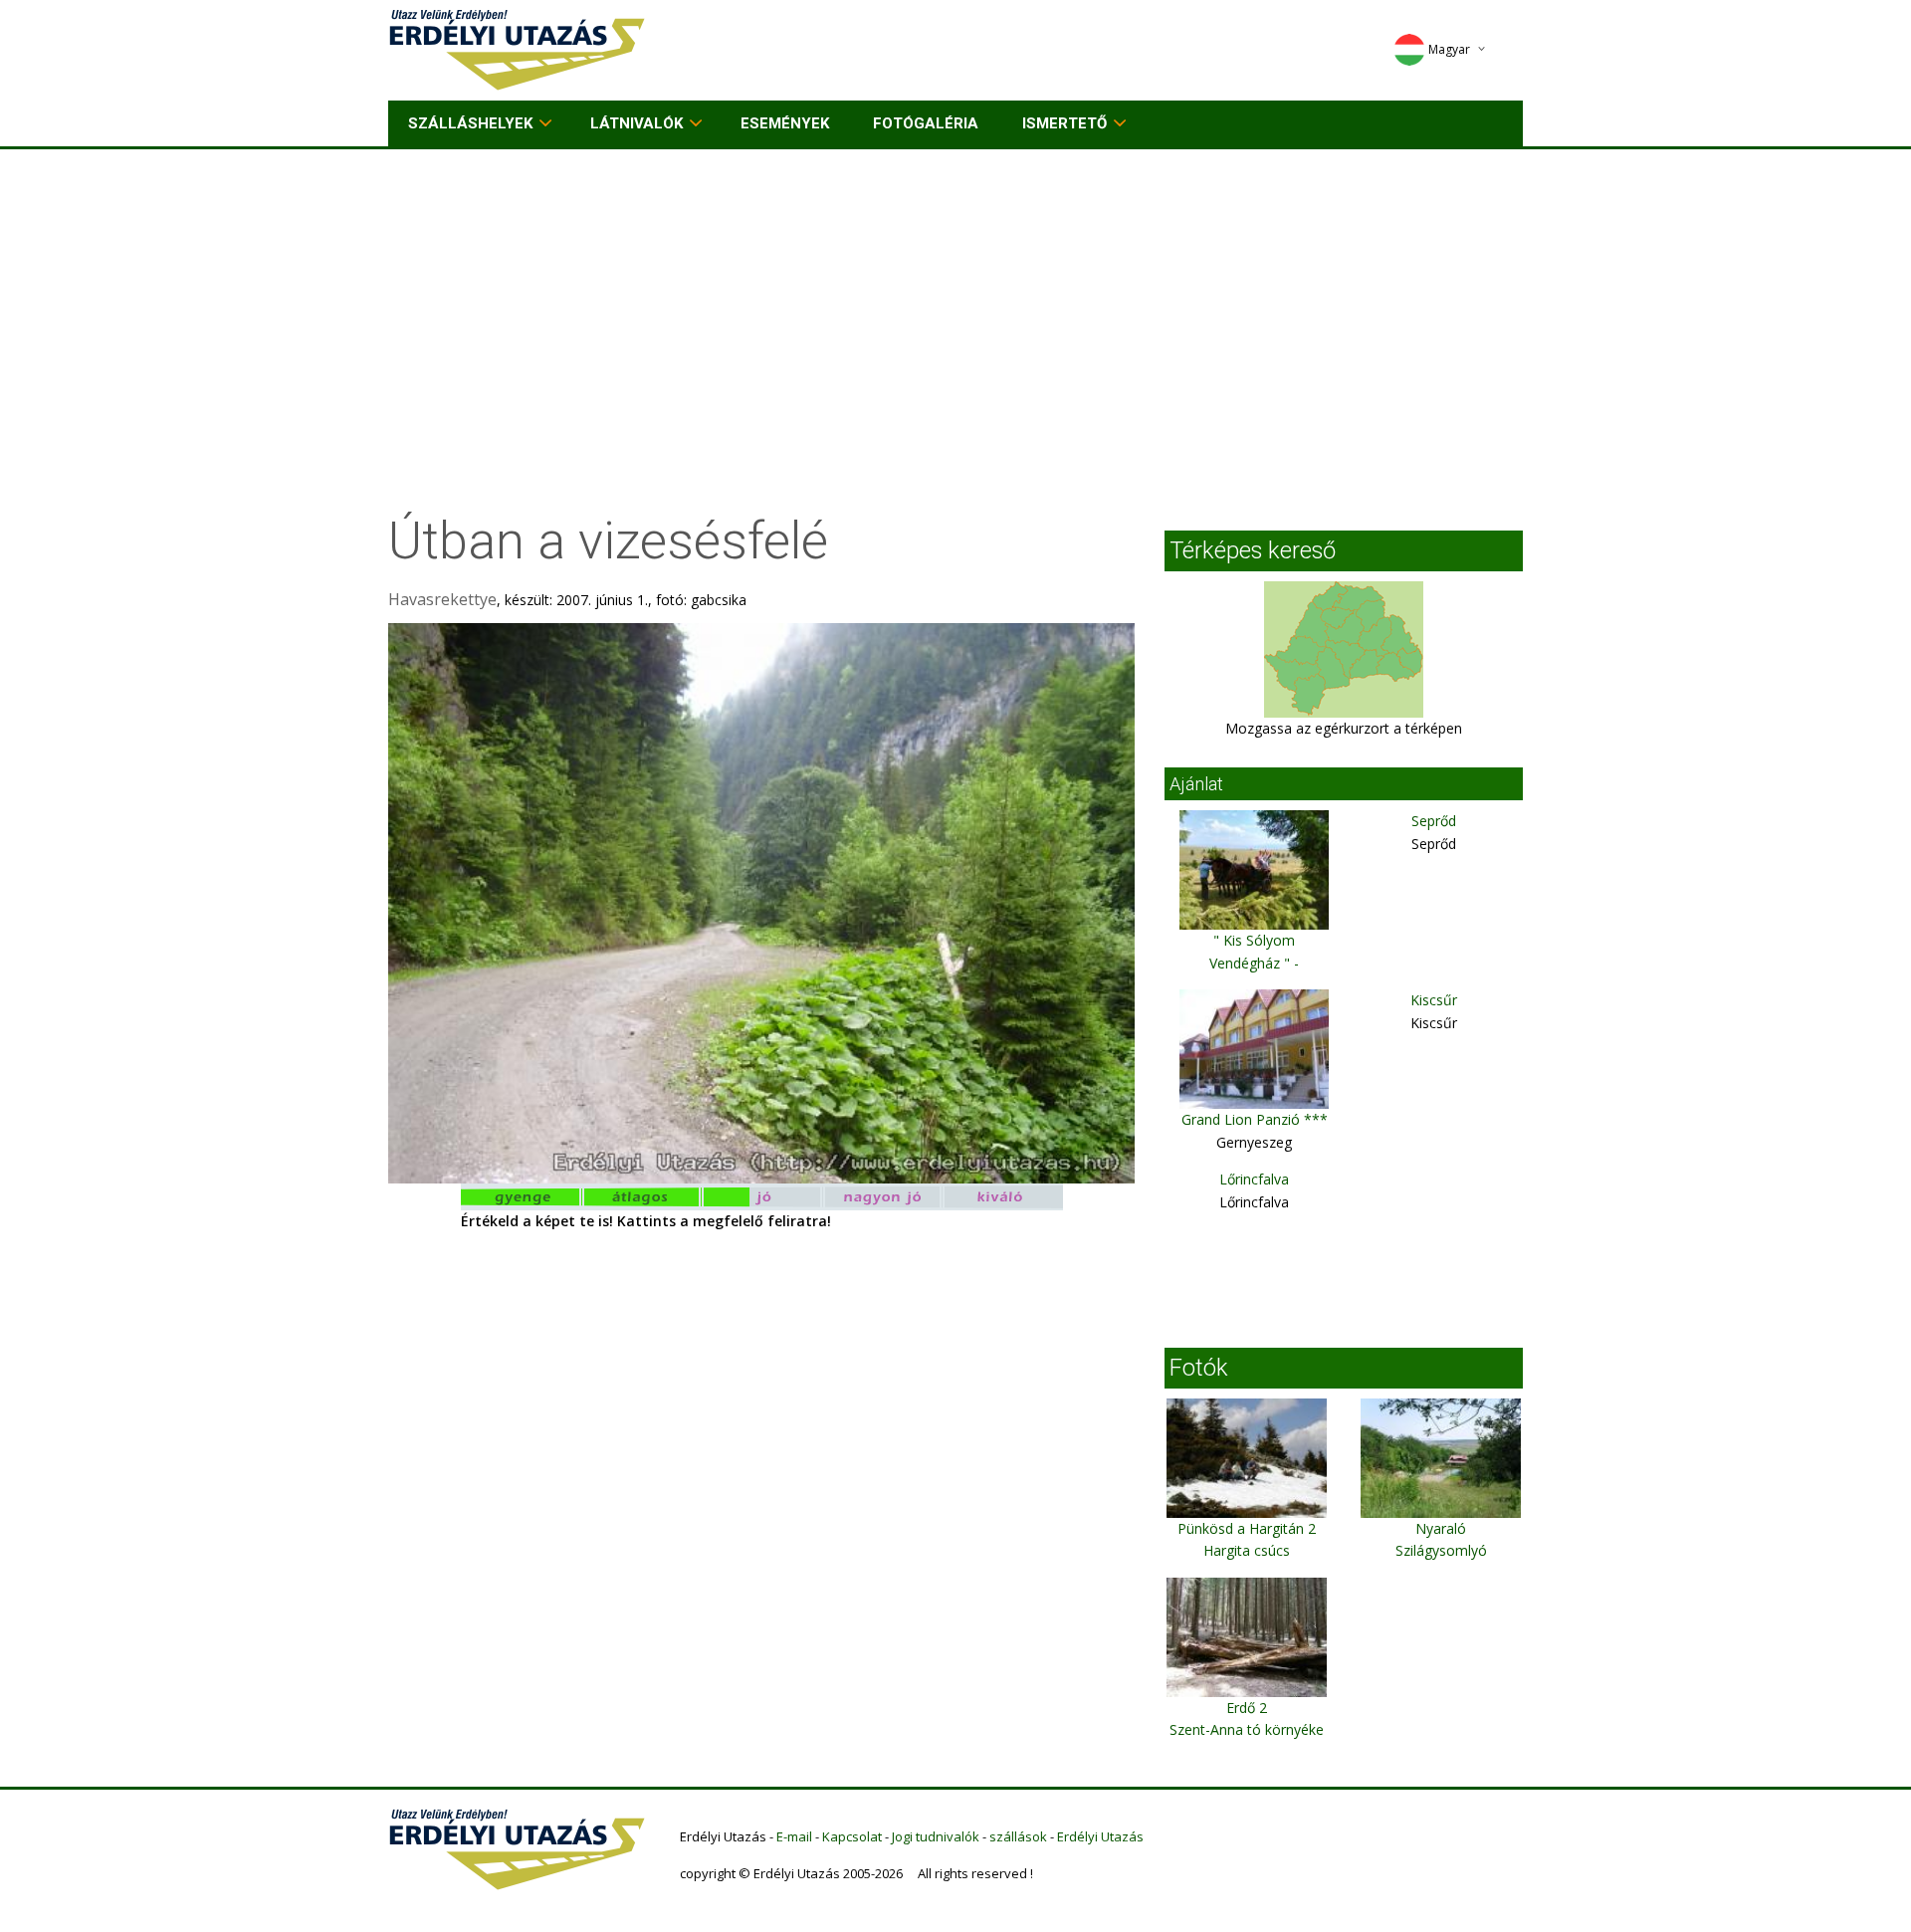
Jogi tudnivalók (936, 1836)
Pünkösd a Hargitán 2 (1247, 1528)
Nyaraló (1441, 1528)
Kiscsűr (1434, 1000)
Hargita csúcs (1247, 1550)
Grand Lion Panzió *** (1255, 1119)
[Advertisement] (955, 299)
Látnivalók (637, 123)
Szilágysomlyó (1441, 1550)
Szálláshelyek (470, 123)
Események (785, 123)
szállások (1018, 1836)
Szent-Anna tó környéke (1247, 1729)
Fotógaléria (926, 123)
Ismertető (1064, 123)
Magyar (1449, 49)
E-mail (794, 1836)
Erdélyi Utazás (1100, 1836)
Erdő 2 (1247, 1708)
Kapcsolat (852, 1836)
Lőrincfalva (1254, 1179)
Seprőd (1434, 821)
